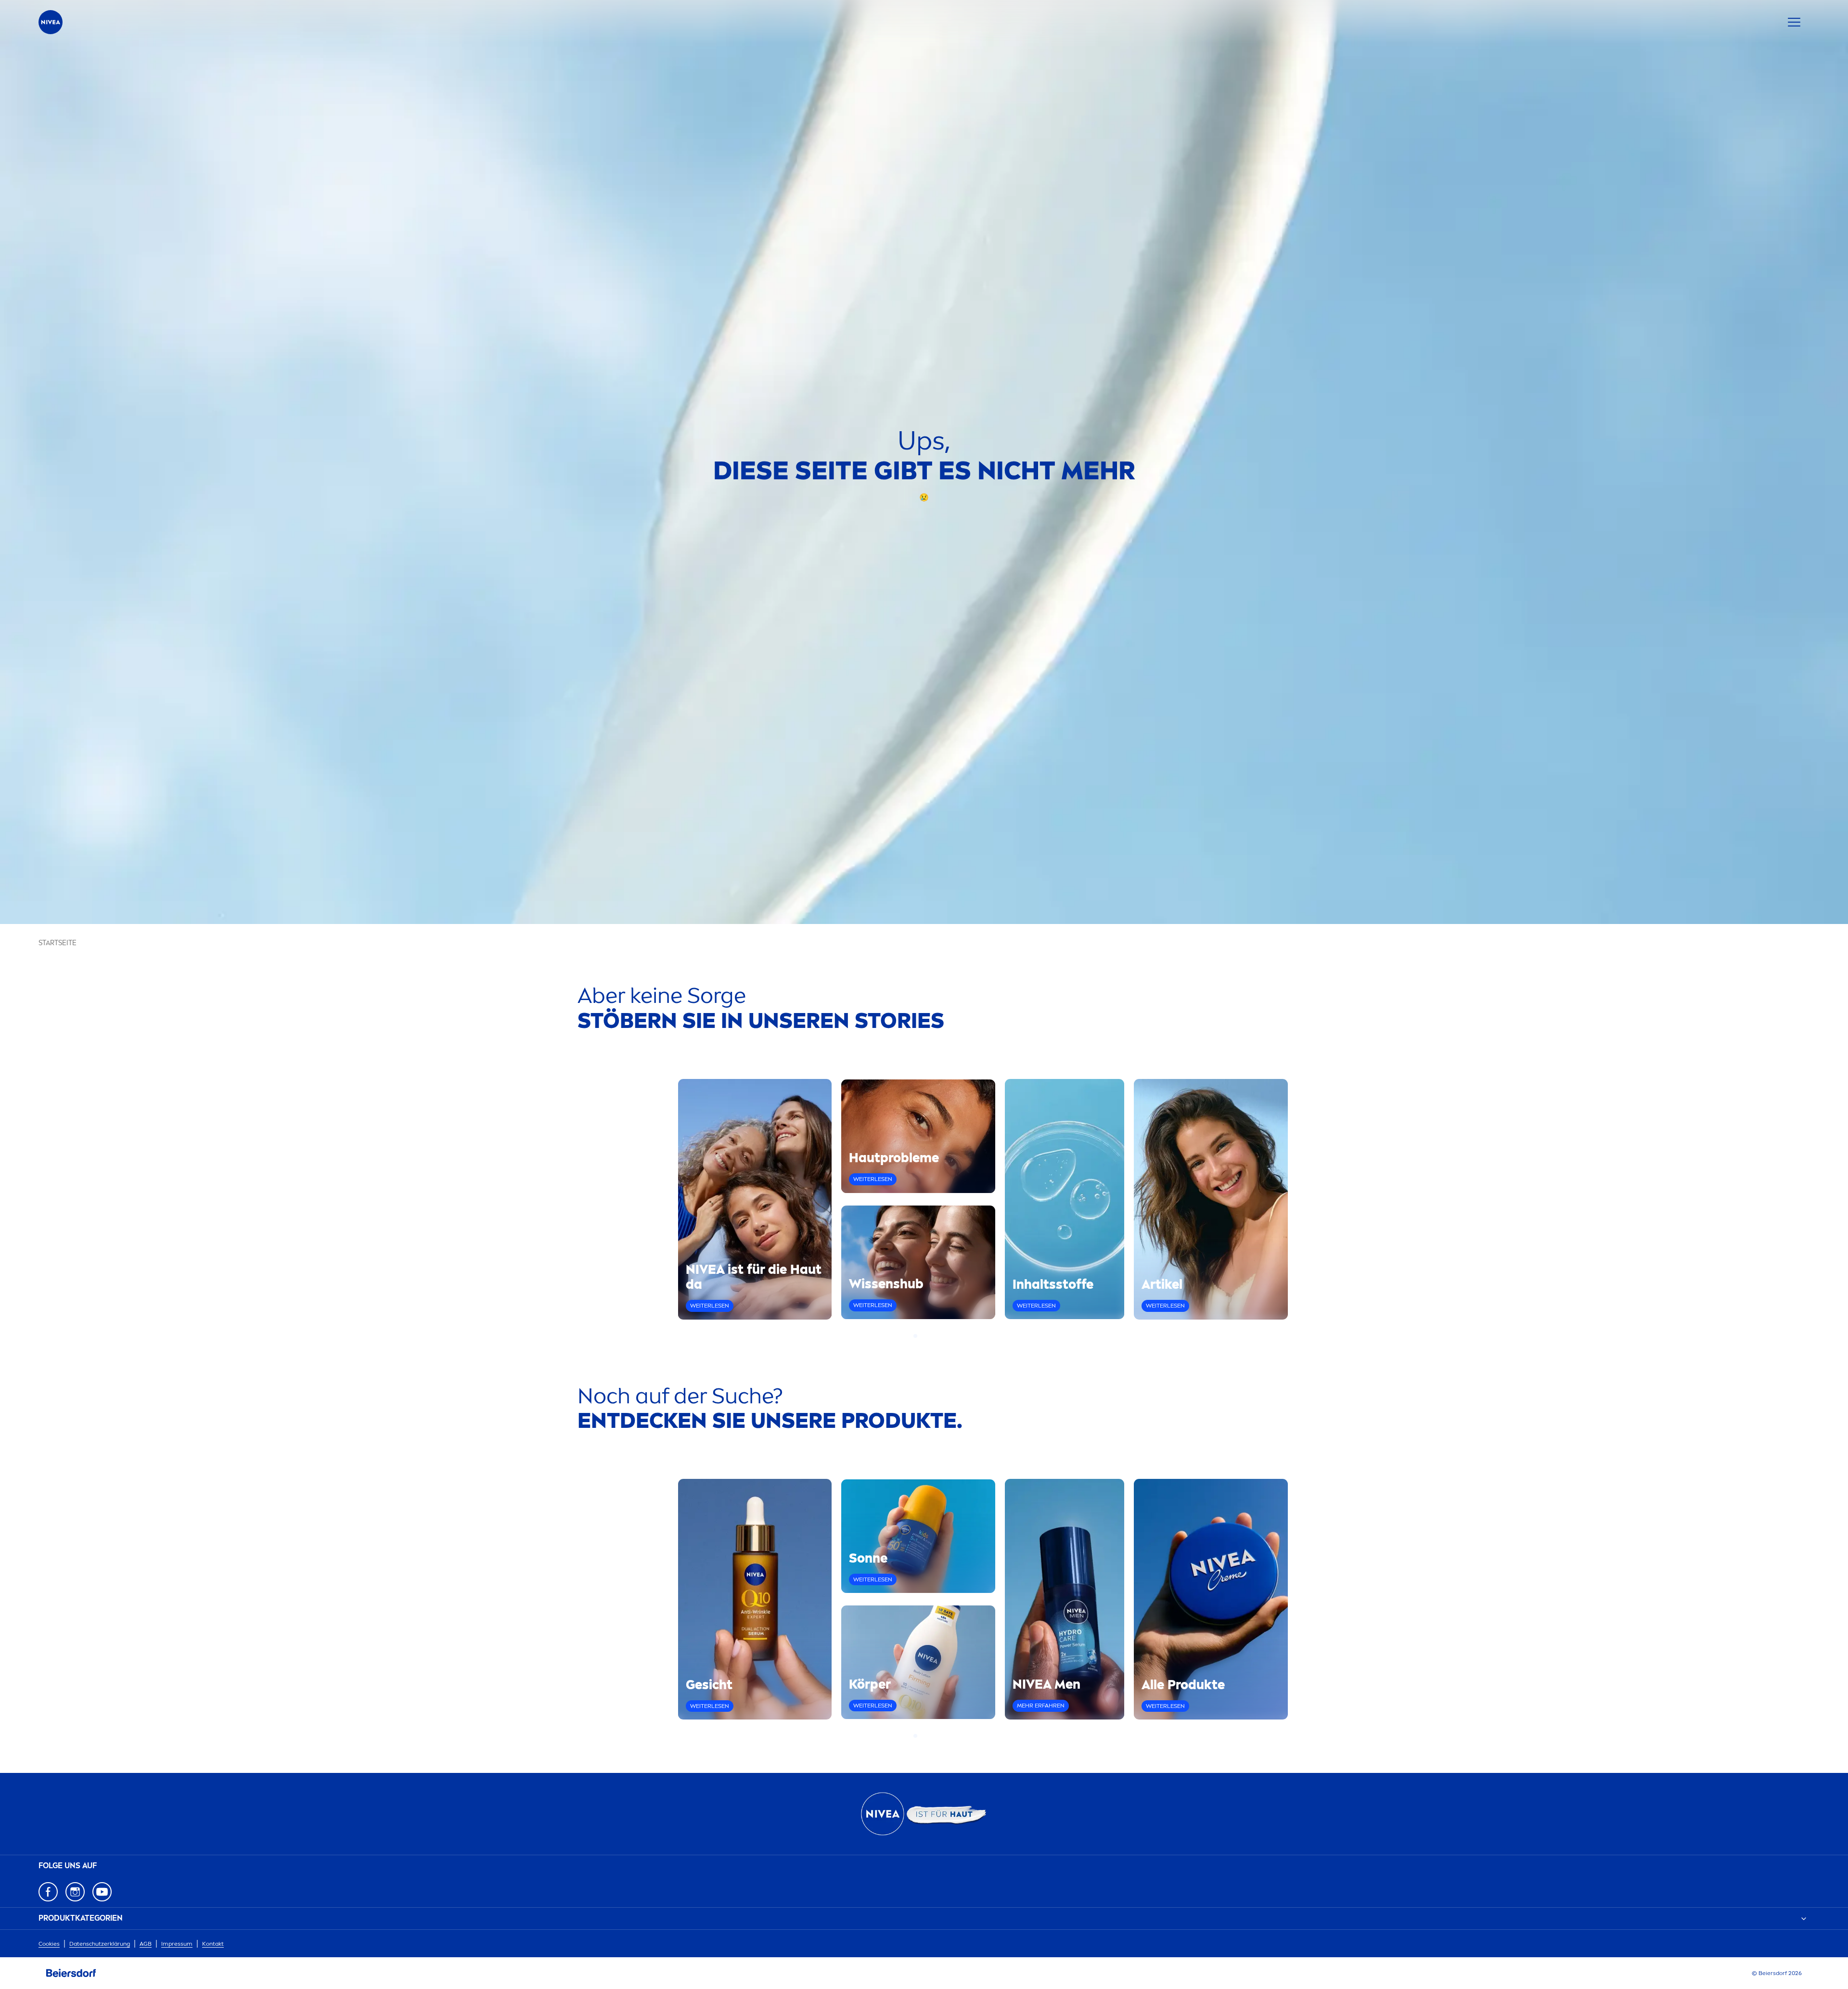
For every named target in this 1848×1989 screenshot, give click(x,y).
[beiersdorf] (71, 1973)
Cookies (49, 1944)
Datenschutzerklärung (100, 1944)
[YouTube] (102, 1892)
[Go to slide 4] (933, 1336)
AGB (146, 1944)
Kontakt (213, 1944)
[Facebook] (48, 1892)
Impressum (177, 1944)
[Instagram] (75, 1892)
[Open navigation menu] (1794, 22)
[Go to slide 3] (927, 1336)
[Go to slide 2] (921, 1336)
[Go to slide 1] (915, 1336)
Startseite (58, 943)
